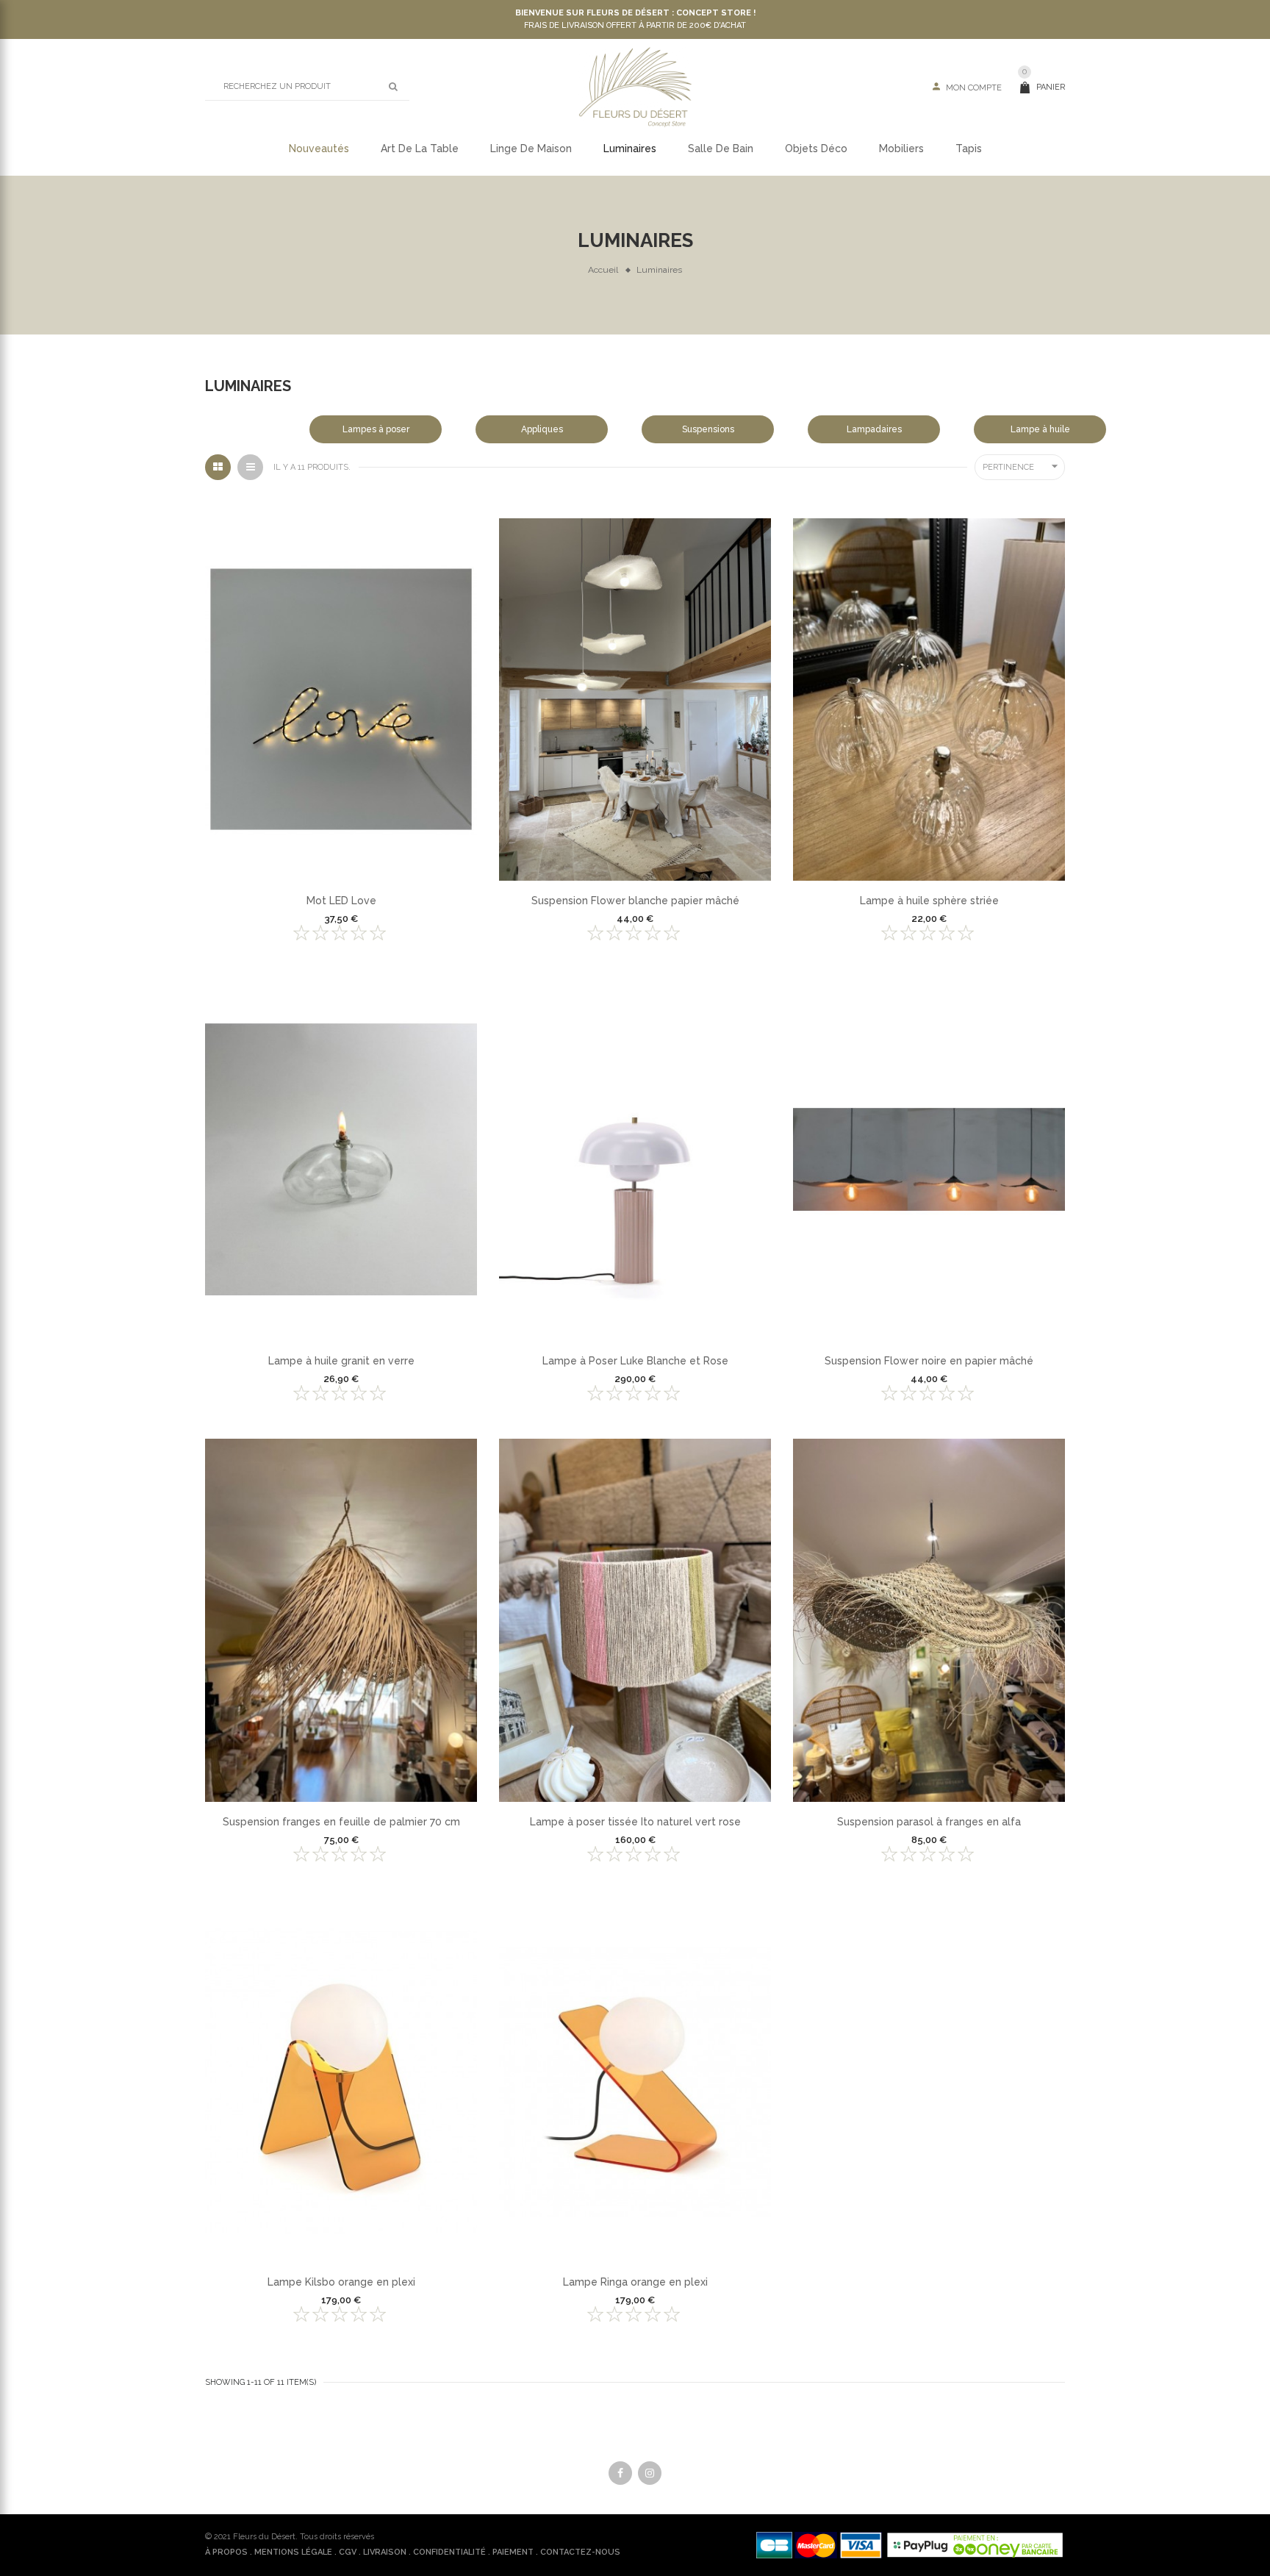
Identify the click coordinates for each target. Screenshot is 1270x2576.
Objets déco (816, 149)
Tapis (969, 149)
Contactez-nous (580, 2552)
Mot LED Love (341, 901)
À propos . (229, 2552)
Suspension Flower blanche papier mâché (635, 901)
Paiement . (515, 2552)
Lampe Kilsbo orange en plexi (341, 2282)
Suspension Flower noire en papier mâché (929, 1361)
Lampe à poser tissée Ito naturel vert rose (635, 1822)
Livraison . (387, 2552)
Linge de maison (531, 149)
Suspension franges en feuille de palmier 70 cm (341, 1822)
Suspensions (708, 429)
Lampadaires (874, 429)
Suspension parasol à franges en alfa (929, 1822)
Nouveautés (319, 149)
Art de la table (420, 149)
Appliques (542, 429)
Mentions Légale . (295, 2552)
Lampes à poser (376, 429)
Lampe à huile (1040, 429)
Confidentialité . (452, 2552)
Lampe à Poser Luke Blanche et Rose (635, 1361)
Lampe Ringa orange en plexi (635, 2282)
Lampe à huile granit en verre (341, 1361)
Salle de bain (721, 149)
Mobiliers (901, 149)
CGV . (350, 2552)
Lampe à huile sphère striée (929, 901)
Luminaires (630, 149)
